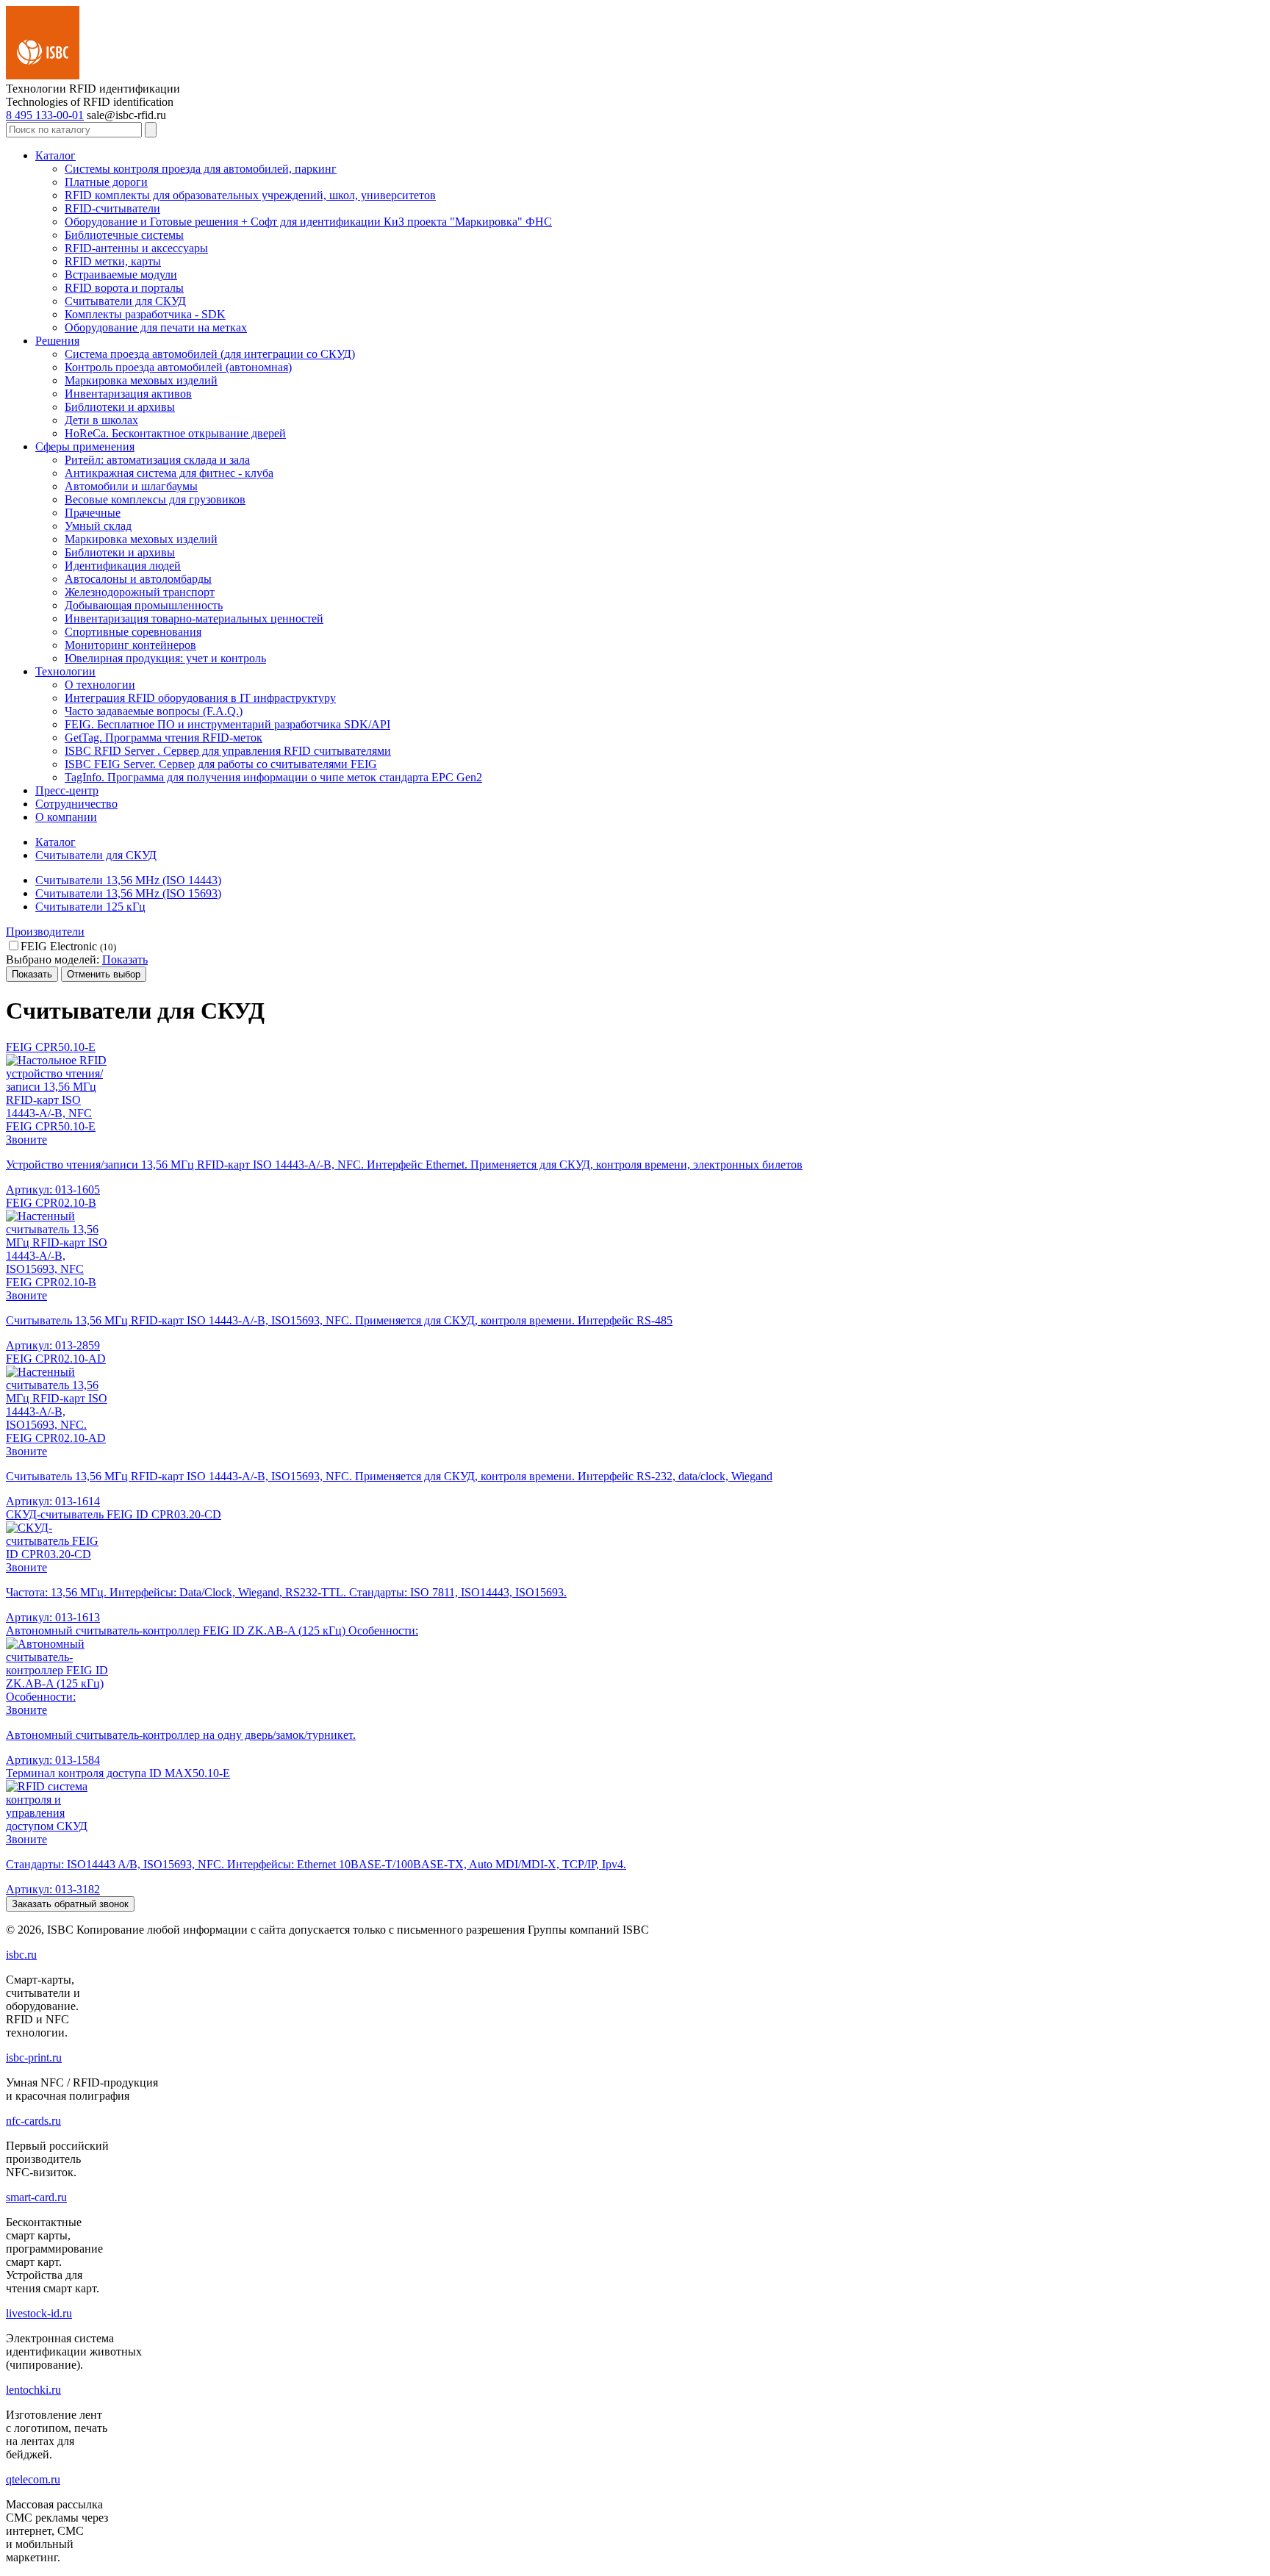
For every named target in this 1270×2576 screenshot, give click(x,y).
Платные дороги (106, 182)
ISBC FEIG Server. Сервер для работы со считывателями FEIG (221, 764)
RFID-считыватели (112, 208)
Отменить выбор (104, 974)
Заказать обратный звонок (70, 1904)
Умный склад (98, 526)
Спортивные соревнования (133, 632)
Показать (125, 959)
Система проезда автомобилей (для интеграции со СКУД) (210, 354)
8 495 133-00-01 (45, 115)
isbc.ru (21, 1955)
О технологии (100, 685)
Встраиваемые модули (121, 275)
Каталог (55, 155)
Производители (45, 932)
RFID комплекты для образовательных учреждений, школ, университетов (250, 195)
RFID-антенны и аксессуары (136, 248)
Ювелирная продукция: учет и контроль (165, 658)
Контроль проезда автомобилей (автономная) (178, 367)
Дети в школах (101, 420)
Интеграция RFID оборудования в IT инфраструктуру (200, 698)
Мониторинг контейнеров (130, 645)
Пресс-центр (67, 790)
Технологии (65, 671)
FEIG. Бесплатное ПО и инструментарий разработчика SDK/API (227, 724)
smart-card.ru (36, 2197)
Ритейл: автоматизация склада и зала (157, 460)
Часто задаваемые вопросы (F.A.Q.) (154, 711)
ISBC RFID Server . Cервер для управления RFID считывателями (228, 751)
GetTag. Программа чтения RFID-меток (164, 738)
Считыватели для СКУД (125, 301)
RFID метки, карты (113, 261)
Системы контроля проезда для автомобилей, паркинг (201, 169)
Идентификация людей (123, 566)
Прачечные (93, 513)
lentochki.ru (33, 2390)
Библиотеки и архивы (120, 407)
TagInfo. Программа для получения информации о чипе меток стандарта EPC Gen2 (273, 777)
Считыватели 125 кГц (90, 907)
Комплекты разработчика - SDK (145, 314)
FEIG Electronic (68, 946)
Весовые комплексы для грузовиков (155, 499)
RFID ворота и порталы (124, 288)
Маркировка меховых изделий (141, 380)
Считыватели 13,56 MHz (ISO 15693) (128, 893)
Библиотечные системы (124, 235)
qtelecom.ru (33, 2479)
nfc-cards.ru (33, 2121)
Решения (57, 341)
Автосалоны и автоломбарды (138, 579)
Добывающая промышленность (144, 605)
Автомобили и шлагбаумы (131, 486)
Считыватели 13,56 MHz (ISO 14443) (128, 880)
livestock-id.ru (39, 2313)
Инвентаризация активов (128, 394)
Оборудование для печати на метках (156, 327)
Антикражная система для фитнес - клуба (169, 473)
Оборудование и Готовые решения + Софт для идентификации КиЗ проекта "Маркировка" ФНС (308, 222)
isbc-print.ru (34, 2057)
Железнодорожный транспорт (140, 592)
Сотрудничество (76, 804)
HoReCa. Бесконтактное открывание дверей (175, 433)
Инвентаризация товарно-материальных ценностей (194, 618)
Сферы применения (85, 446)
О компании (66, 817)
